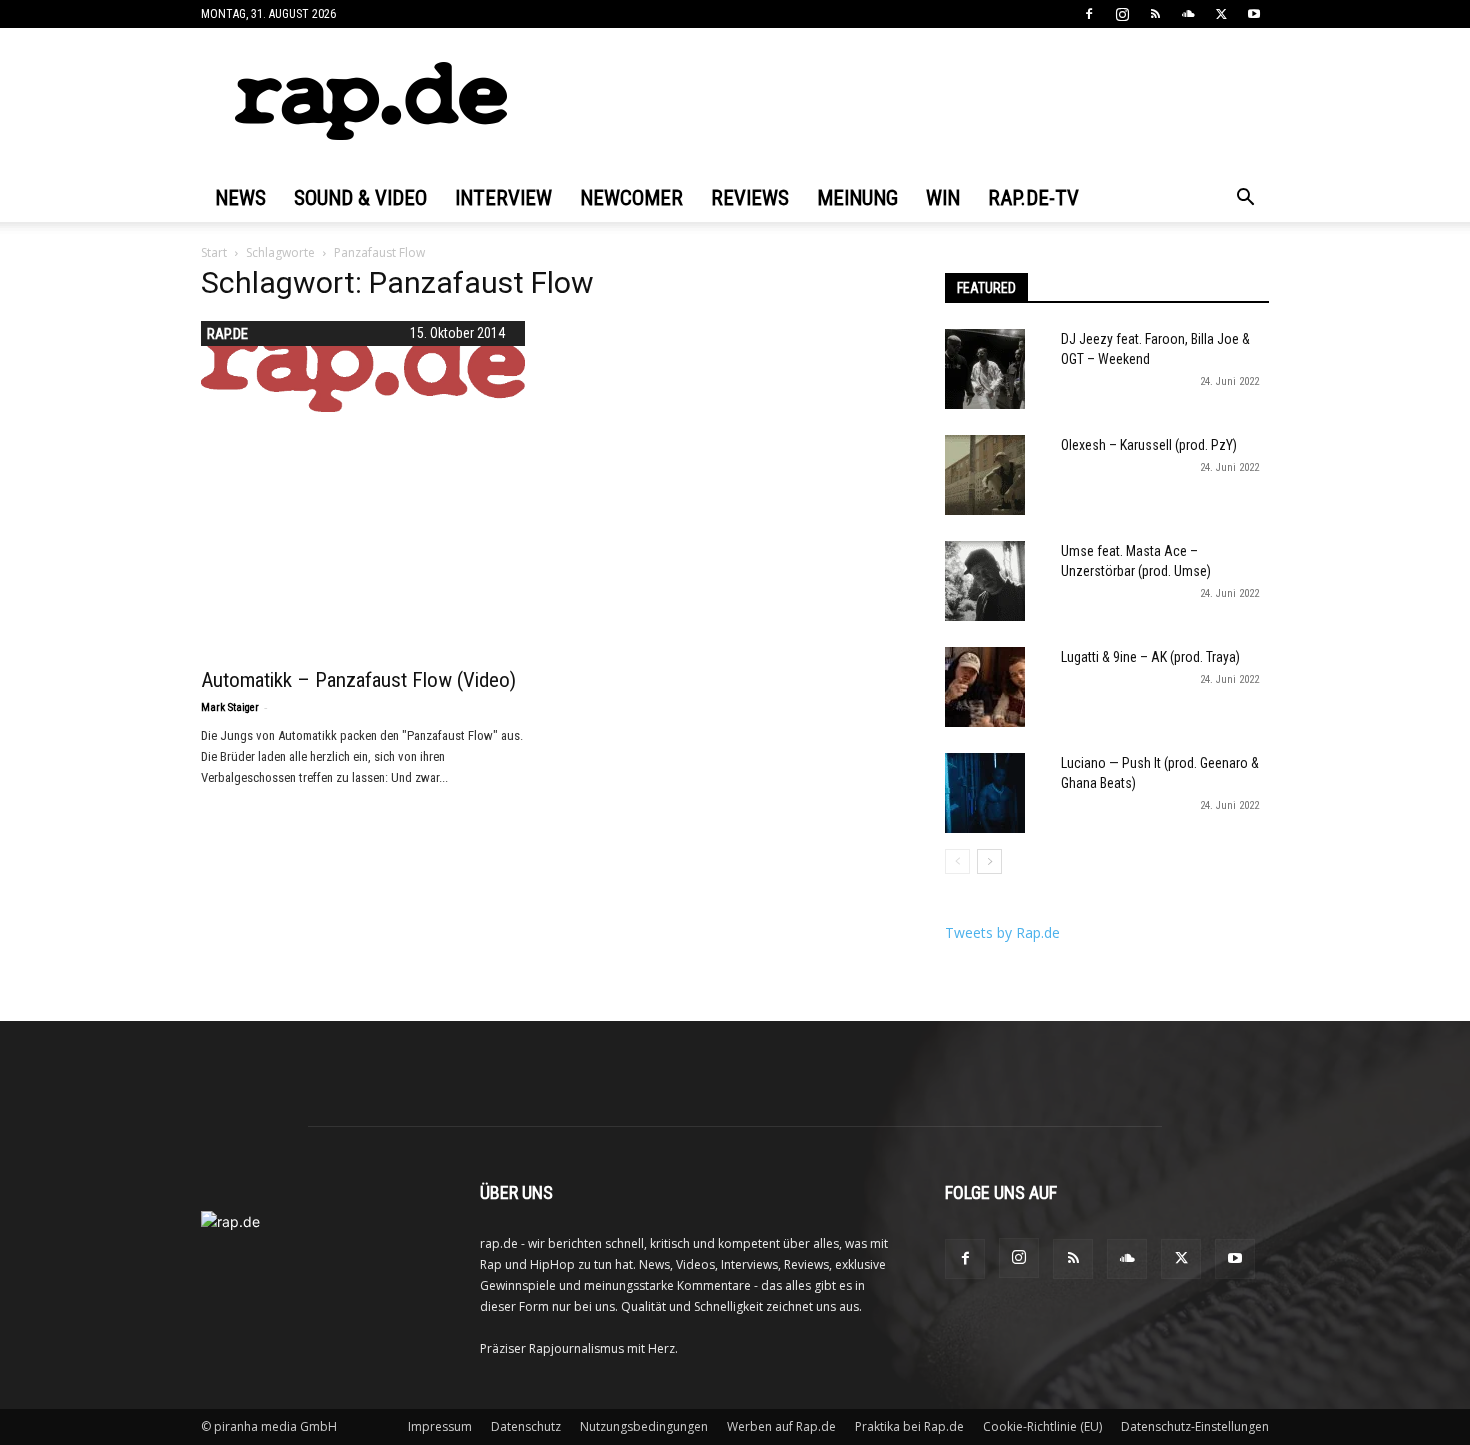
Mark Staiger (230, 707)
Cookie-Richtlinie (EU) (1042, 1426)
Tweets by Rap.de (1002, 932)
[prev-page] (957, 861)
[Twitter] (1221, 14)
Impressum (440, 1426)
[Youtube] (1254, 14)
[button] (1245, 199)
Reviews (750, 198)
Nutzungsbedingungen (644, 1426)
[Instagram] (1122, 14)
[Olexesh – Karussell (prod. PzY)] (985, 475)
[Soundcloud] (1188, 14)
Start (214, 252)
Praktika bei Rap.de (909, 1426)
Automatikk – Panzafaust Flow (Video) (358, 680)
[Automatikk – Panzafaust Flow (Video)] (363, 366)
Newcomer (631, 198)
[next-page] (989, 861)
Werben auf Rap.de (781, 1426)
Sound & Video (360, 198)
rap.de (227, 334)
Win (943, 198)
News (240, 198)
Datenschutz (526, 1426)
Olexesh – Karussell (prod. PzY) (1149, 445)
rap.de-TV (1033, 198)
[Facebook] (1089, 14)
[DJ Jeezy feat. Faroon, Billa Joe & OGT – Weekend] (985, 369)
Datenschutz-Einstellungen (1195, 1426)
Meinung (857, 198)
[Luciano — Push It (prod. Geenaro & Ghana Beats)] (985, 793)
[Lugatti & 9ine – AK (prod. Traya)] (985, 687)
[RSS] (1155, 14)
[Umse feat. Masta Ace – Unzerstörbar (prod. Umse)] (985, 581)
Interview (503, 198)
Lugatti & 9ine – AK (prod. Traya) (1150, 657)
